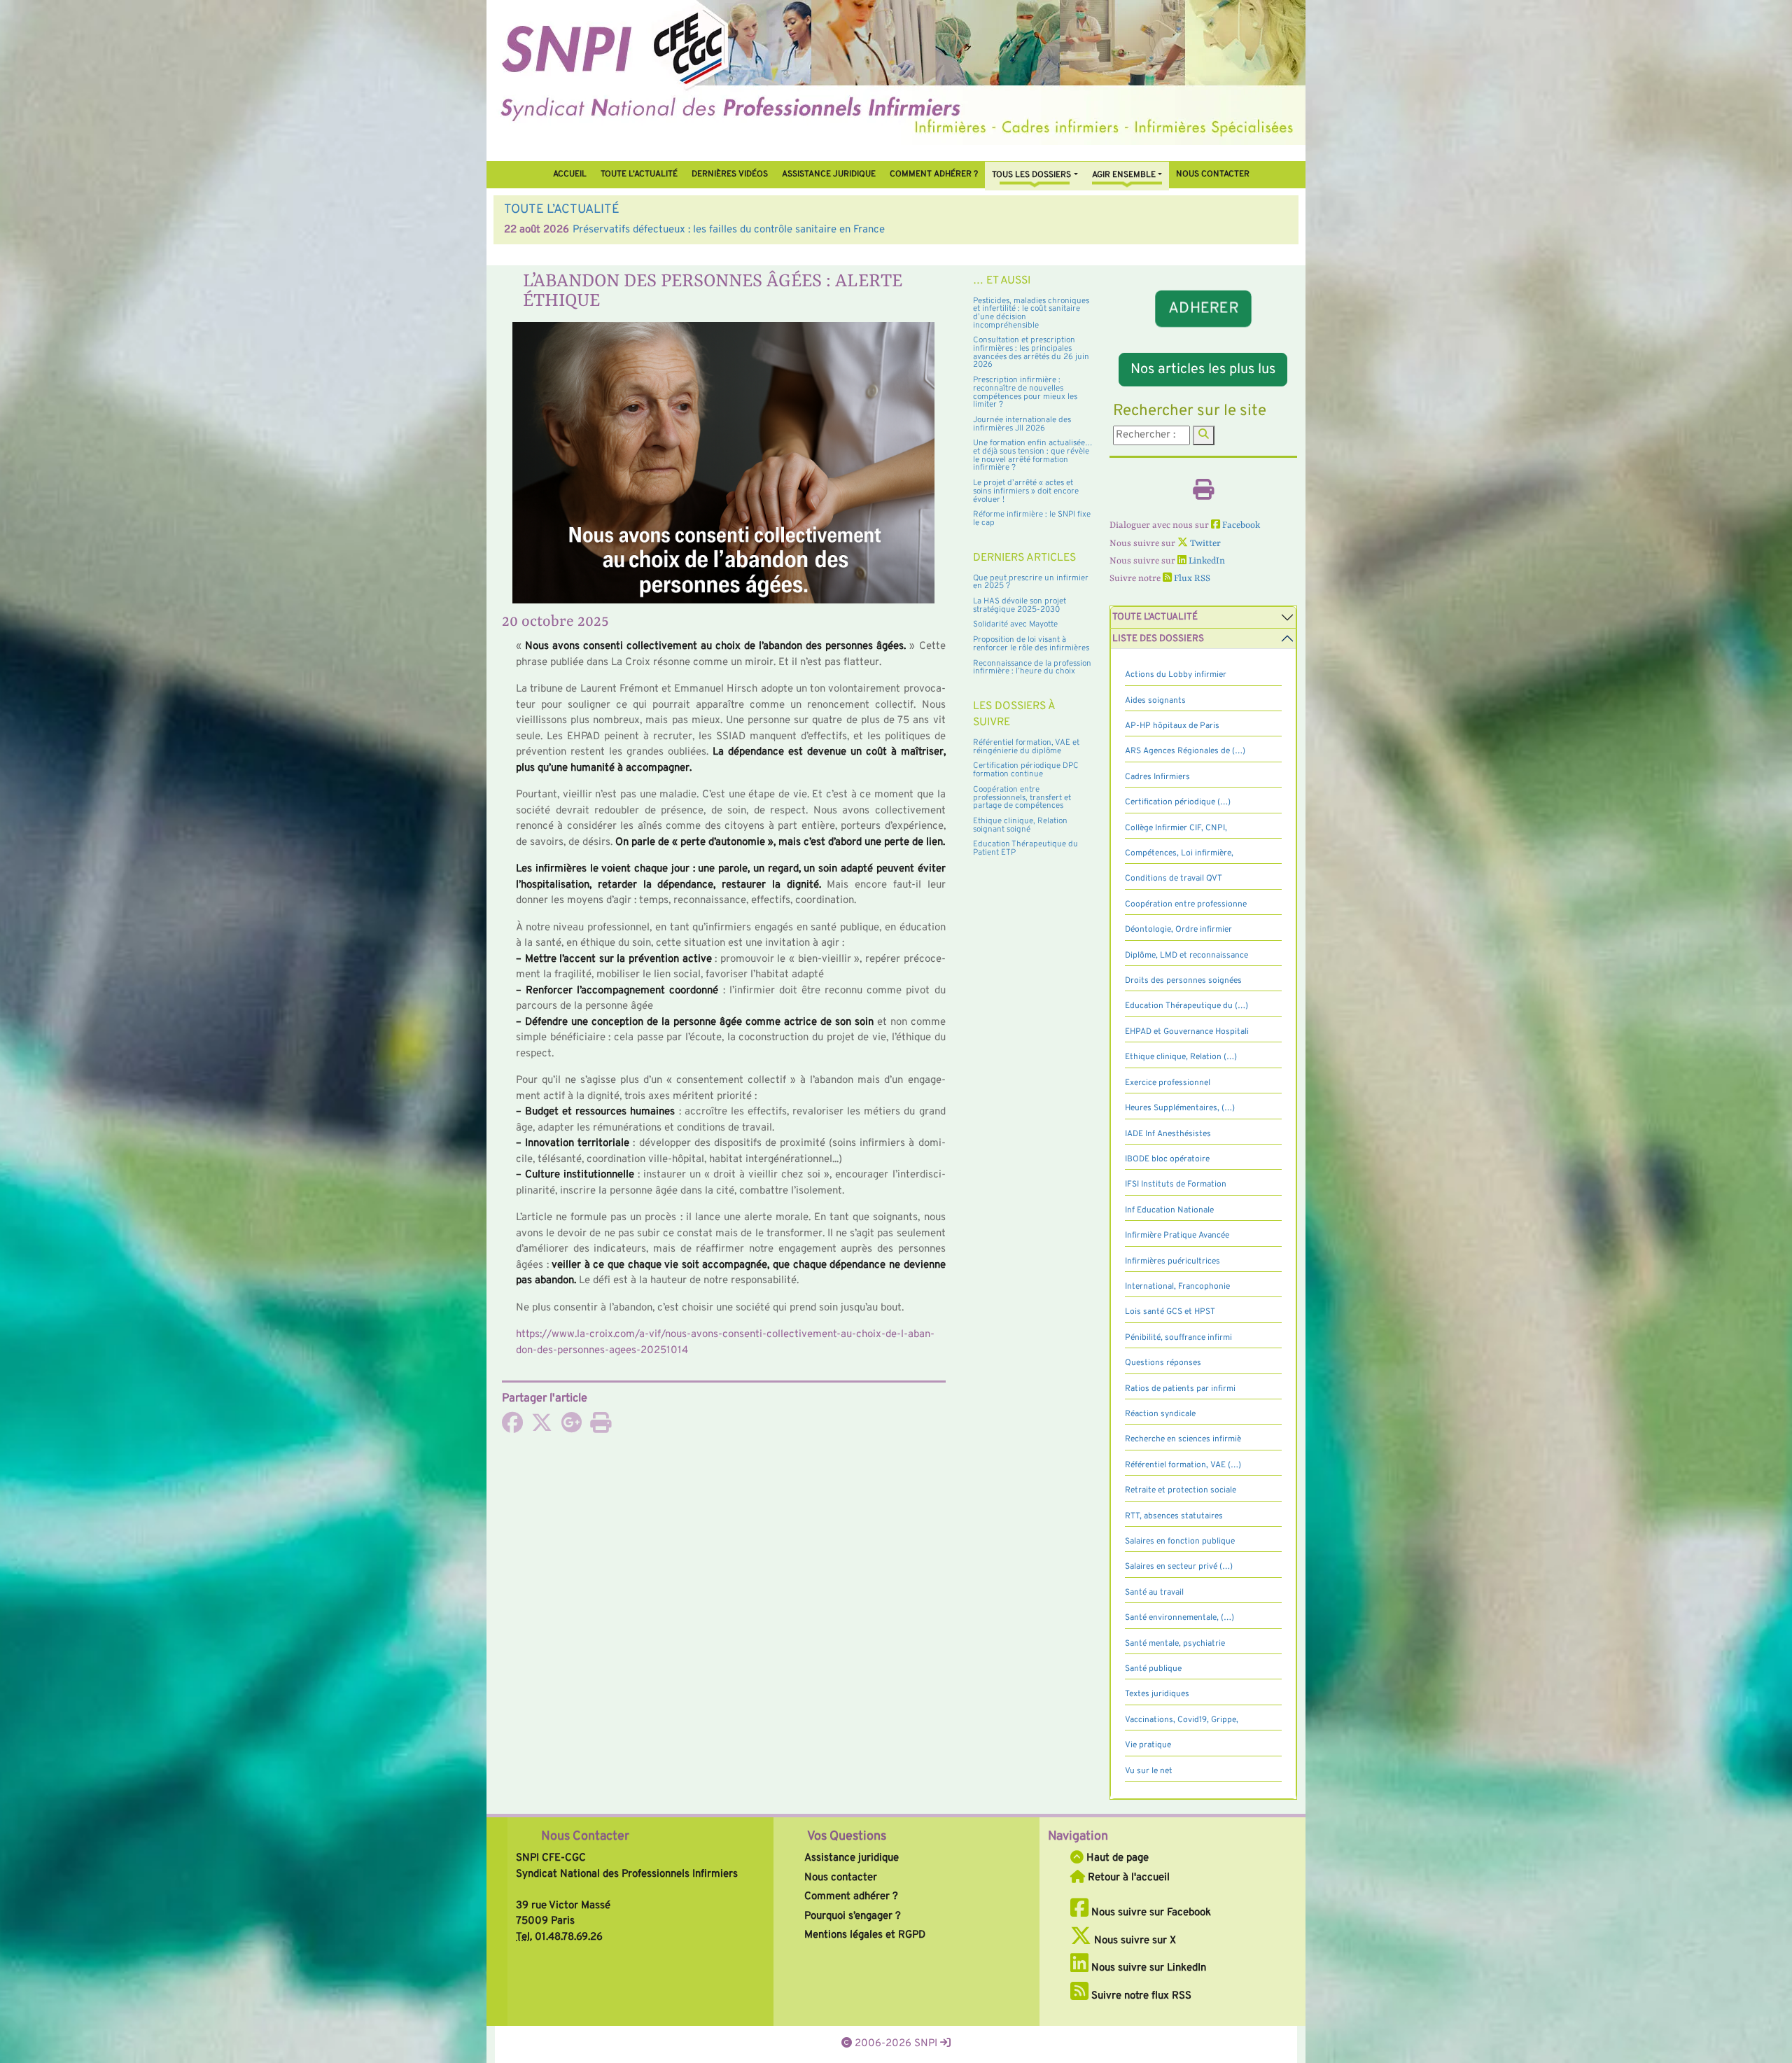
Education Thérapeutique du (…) (1186, 1006)
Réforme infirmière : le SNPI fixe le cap (1032, 519)
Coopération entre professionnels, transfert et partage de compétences (1022, 798)
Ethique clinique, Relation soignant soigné (1020, 825)
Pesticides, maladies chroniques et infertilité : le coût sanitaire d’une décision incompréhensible (1031, 313)
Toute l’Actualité (639, 174)
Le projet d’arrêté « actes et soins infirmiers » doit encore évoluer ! (1026, 491)
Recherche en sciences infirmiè (1183, 1439)
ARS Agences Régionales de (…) (1185, 751)
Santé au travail (1154, 1593)
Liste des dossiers (1158, 639)
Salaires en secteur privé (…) (1179, 1567)
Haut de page (1116, 1858)
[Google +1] (571, 1428)
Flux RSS (1191, 579)
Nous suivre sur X (1134, 1941)
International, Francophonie (1177, 1287)
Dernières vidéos (730, 174)
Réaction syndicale (1160, 1414)
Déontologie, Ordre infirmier (1178, 930)
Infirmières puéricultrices (1172, 1261)
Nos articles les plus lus (1203, 370)
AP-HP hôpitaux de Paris (1172, 726)
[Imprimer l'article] (601, 1428)
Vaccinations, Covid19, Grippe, (1182, 1720)
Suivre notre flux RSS (1140, 1996)
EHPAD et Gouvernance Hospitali (1187, 1032)
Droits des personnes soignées (1183, 981)
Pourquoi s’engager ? (853, 1916)
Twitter (1204, 544)
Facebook (1240, 525)
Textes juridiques (1157, 1694)
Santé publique (1153, 1669)
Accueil (570, 174)
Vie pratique (1148, 1745)
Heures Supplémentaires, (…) (1180, 1108)
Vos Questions (847, 1837)
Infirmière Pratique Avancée (1177, 1236)
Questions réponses (1163, 1363)
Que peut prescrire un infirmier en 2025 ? (1031, 582)
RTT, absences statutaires (1174, 1516)
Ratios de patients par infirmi (1180, 1389)
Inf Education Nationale (1169, 1210)
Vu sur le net (1149, 1771)
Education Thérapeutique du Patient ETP (1025, 848)
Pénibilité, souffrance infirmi (1178, 1338)
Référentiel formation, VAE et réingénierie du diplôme (1026, 747)
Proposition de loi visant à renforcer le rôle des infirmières (1031, 644)
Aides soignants (1155, 701)
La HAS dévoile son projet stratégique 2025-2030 (1020, 606)
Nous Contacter (585, 1837)
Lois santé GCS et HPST (1170, 1312)
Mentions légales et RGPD (865, 1935)
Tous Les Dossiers (1031, 175)
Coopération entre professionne (1186, 904)
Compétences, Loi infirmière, (1179, 853)
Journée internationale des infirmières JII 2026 (1022, 424)
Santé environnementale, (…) (1179, 1618)
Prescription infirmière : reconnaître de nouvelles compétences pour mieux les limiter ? (1025, 392)
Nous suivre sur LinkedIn (1147, 1968)
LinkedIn (1206, 561)
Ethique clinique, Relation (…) (1181, 1057)
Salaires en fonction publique (1180, 1541)
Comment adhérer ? (851, 1897)
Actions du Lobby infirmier (1176, 675)
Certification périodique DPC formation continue (1026, 770)
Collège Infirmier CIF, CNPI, (1176, 828)
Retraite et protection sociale (1181, 1490)
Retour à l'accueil (1127, 1878)
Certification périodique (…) (1178, 802)
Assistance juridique (829, 174)
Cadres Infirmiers (1157, 777)
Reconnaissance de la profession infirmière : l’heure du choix (1032, 668)
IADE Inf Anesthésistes (1168, 1134)
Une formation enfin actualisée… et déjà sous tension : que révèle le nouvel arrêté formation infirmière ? (1033, 455)
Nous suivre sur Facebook (1150, 1913)
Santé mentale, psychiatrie (1175, 1644)
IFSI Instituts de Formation (1176, 1184)
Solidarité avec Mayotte (1015, 624)
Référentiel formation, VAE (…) (1183, 1465)
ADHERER (1203, 309)
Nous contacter (1213, 174)
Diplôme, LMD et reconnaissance (1186, 956)
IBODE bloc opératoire (1167, 1159)
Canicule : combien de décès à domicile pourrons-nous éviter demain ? (735, 230)
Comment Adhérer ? (934, 174)
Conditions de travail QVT (1174, 879)
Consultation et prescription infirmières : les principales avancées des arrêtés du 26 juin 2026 (1031, 352)
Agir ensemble (1124, 175)
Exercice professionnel (1168, 1083)
